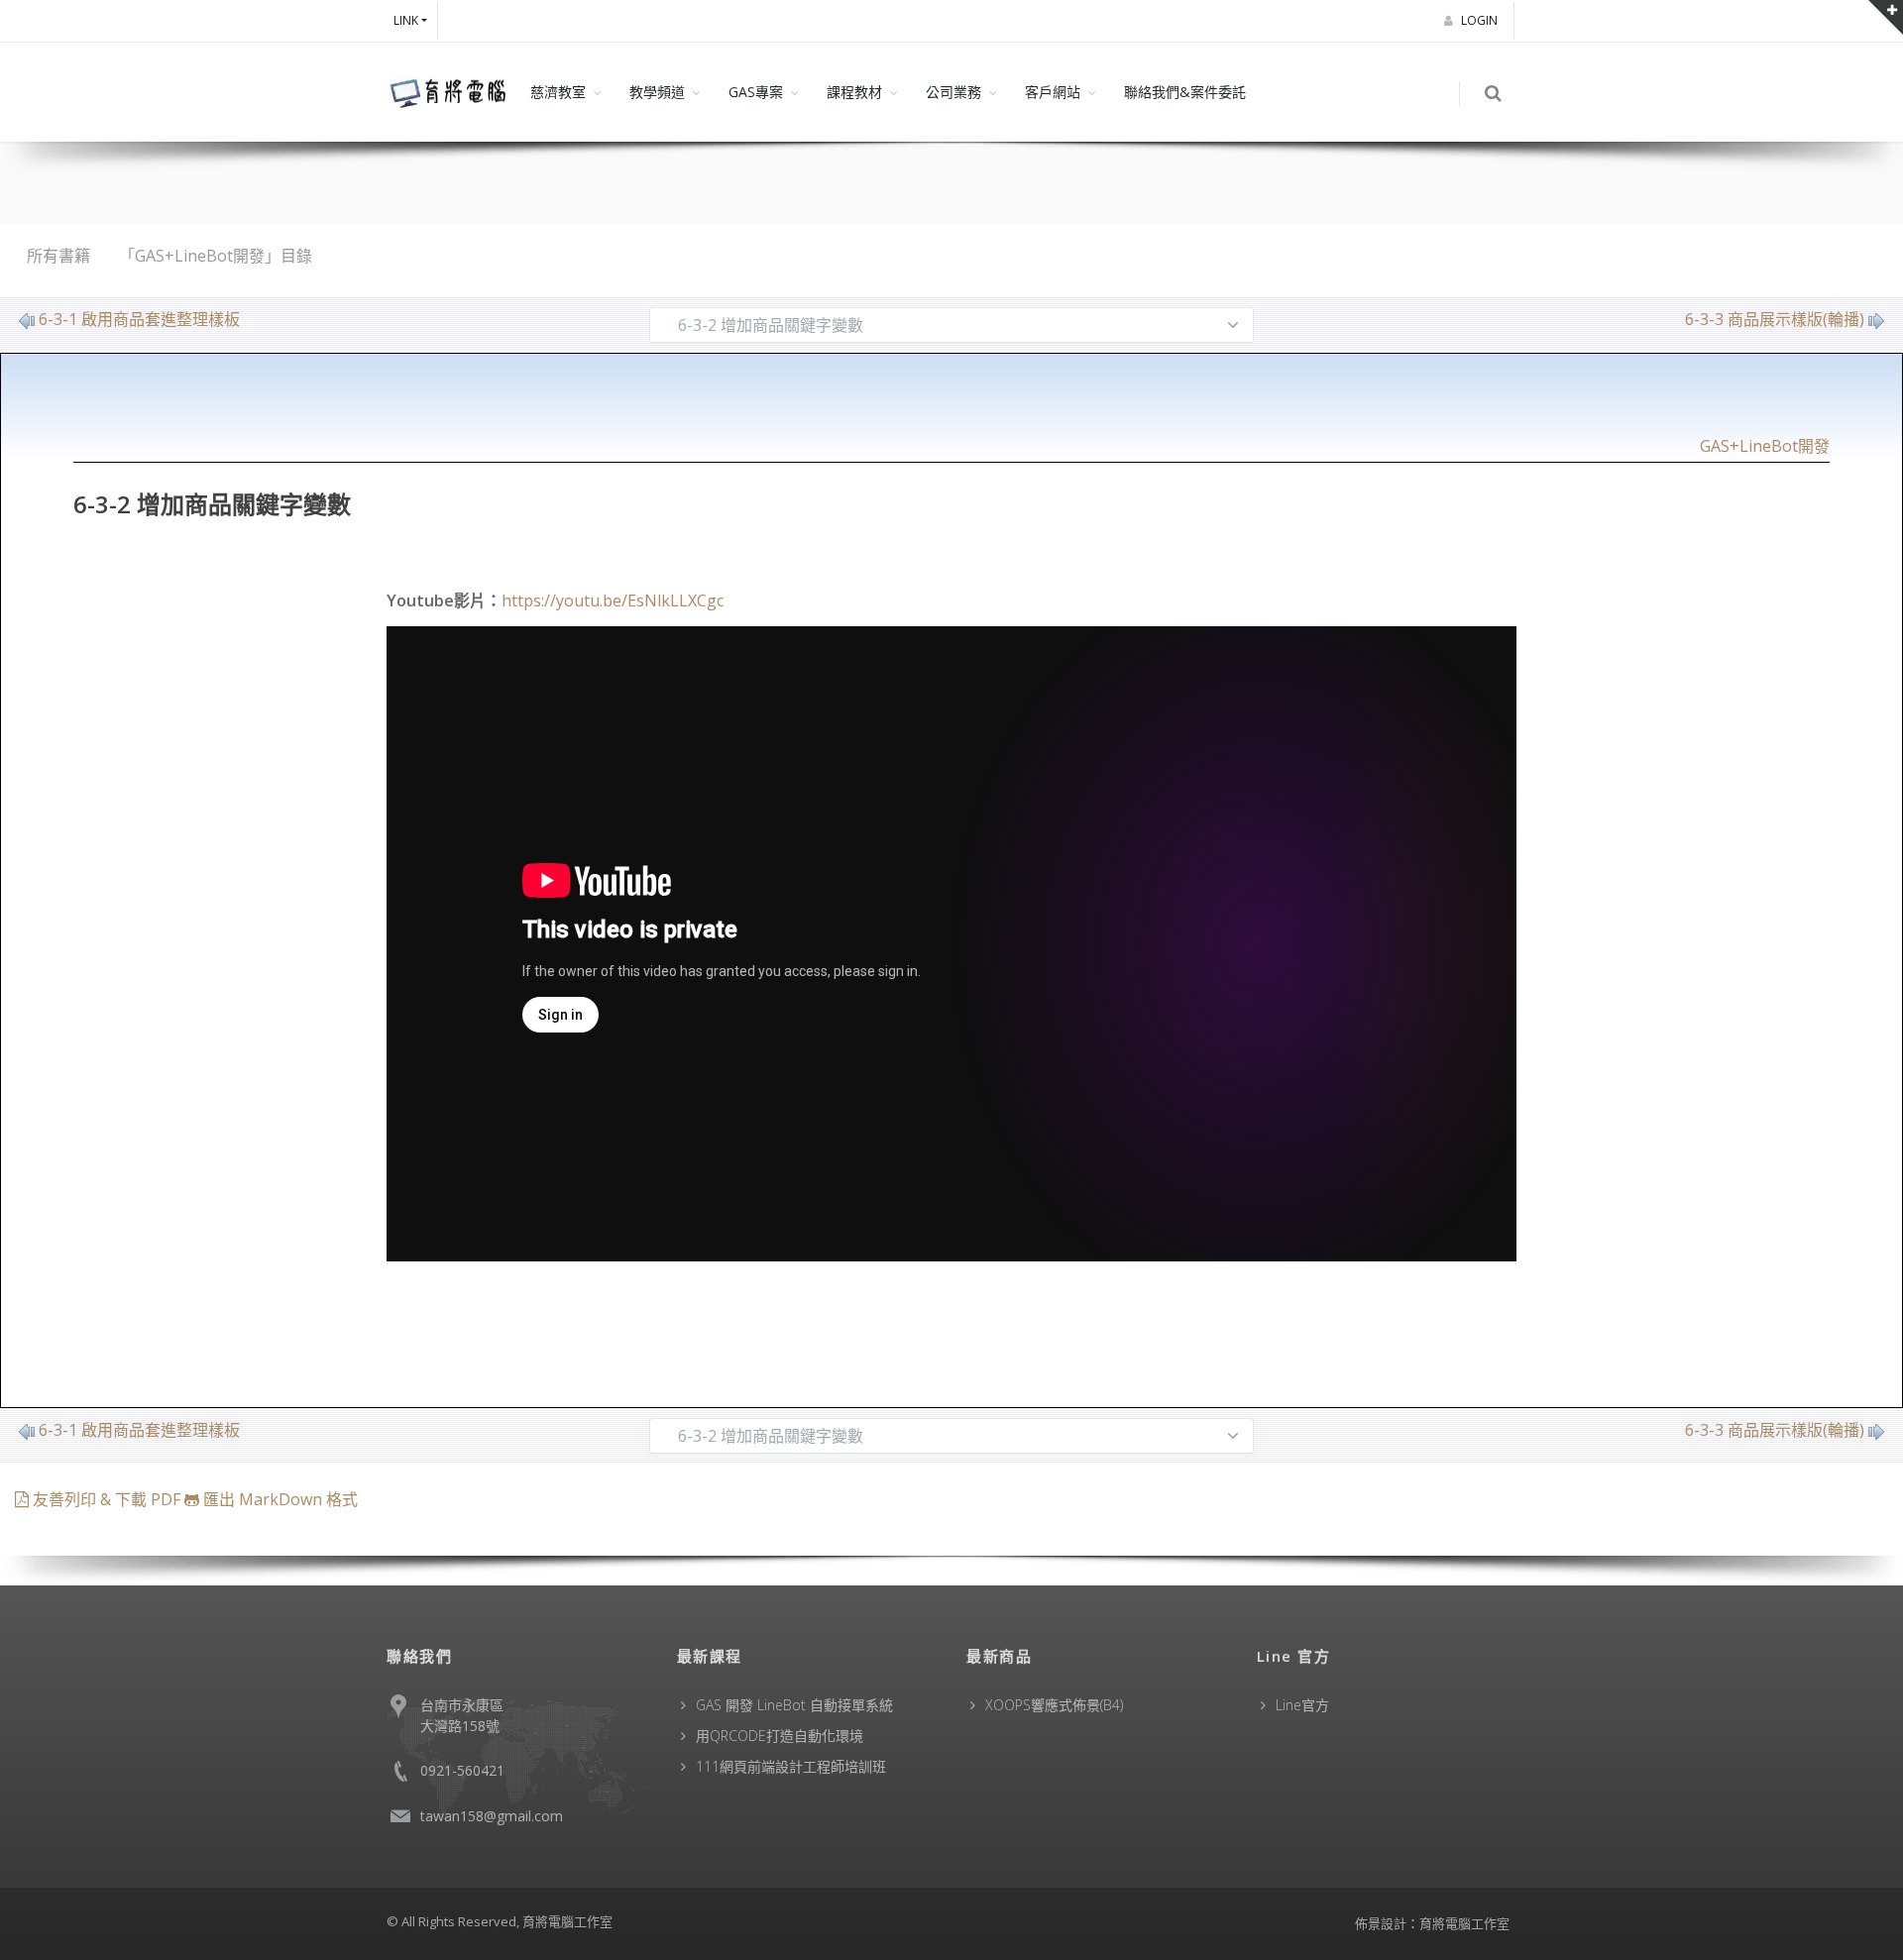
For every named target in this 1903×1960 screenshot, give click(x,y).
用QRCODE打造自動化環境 (780, 1736)
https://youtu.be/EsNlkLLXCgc (613, 600)
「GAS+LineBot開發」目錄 (216, 256)
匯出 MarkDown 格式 (279, 1499)
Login (1481, 20)
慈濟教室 (558, 92)
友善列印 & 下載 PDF (107, 1499)
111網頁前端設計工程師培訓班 (791, 1766)
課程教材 (854, 92)
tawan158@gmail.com (492, 1816)
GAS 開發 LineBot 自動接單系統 (794, 1705)
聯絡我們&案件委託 (1185, 92)
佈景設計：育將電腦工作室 (1432, 1923)
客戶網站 (1053, 92)
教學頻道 (657, 92)
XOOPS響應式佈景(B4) (1054, 1705)
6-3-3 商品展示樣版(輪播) (1775, 319)
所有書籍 (58, 256)
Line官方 (1302, 1705)
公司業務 (953, 92)
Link (406, 20)
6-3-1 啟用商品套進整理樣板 (139, 319)
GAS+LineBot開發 (1765, 446)
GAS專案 (756, 92)
